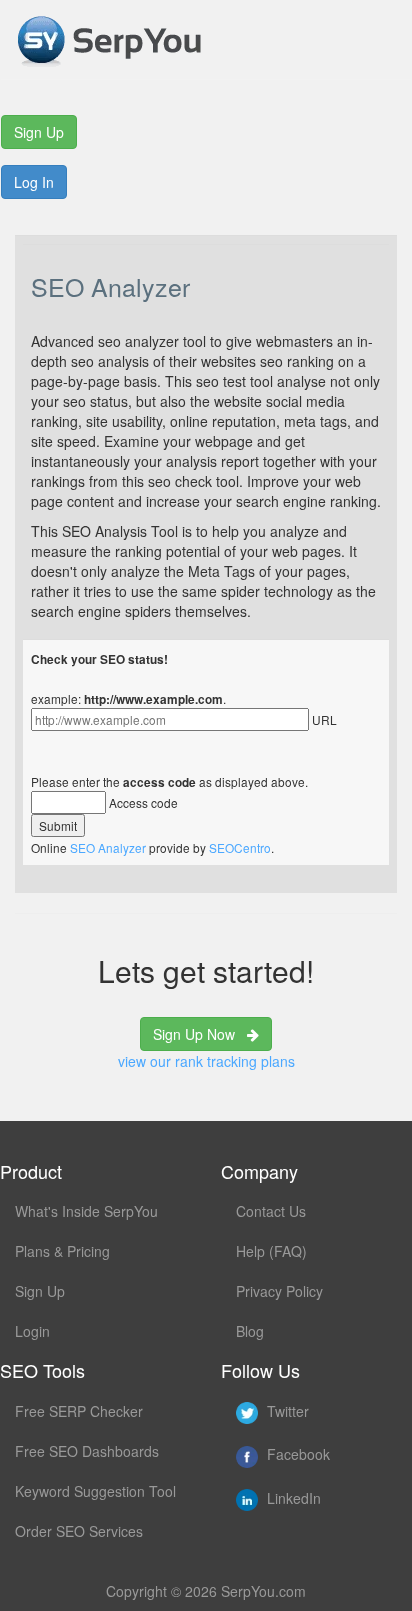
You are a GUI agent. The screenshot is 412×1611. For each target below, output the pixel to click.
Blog (250, 1331)
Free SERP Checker (79, 1411)
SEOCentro (240, 847)
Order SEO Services (79, 1531)
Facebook (296, 1454)
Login (32, 1331)
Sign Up (39, 132)
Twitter (286, 1411)
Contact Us (271, 1211)
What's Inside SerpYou (86, 1211)
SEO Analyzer (108, 847)
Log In (34, 182)
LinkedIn (292, 1498)
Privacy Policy (279, 1291)
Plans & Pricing (62, 1251)
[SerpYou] (109, 37)
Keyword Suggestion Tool (95, 1491)
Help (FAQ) (271, 1251)
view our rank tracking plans (206, 1061)
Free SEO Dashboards (87, 1451)
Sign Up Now (200, 1034)
